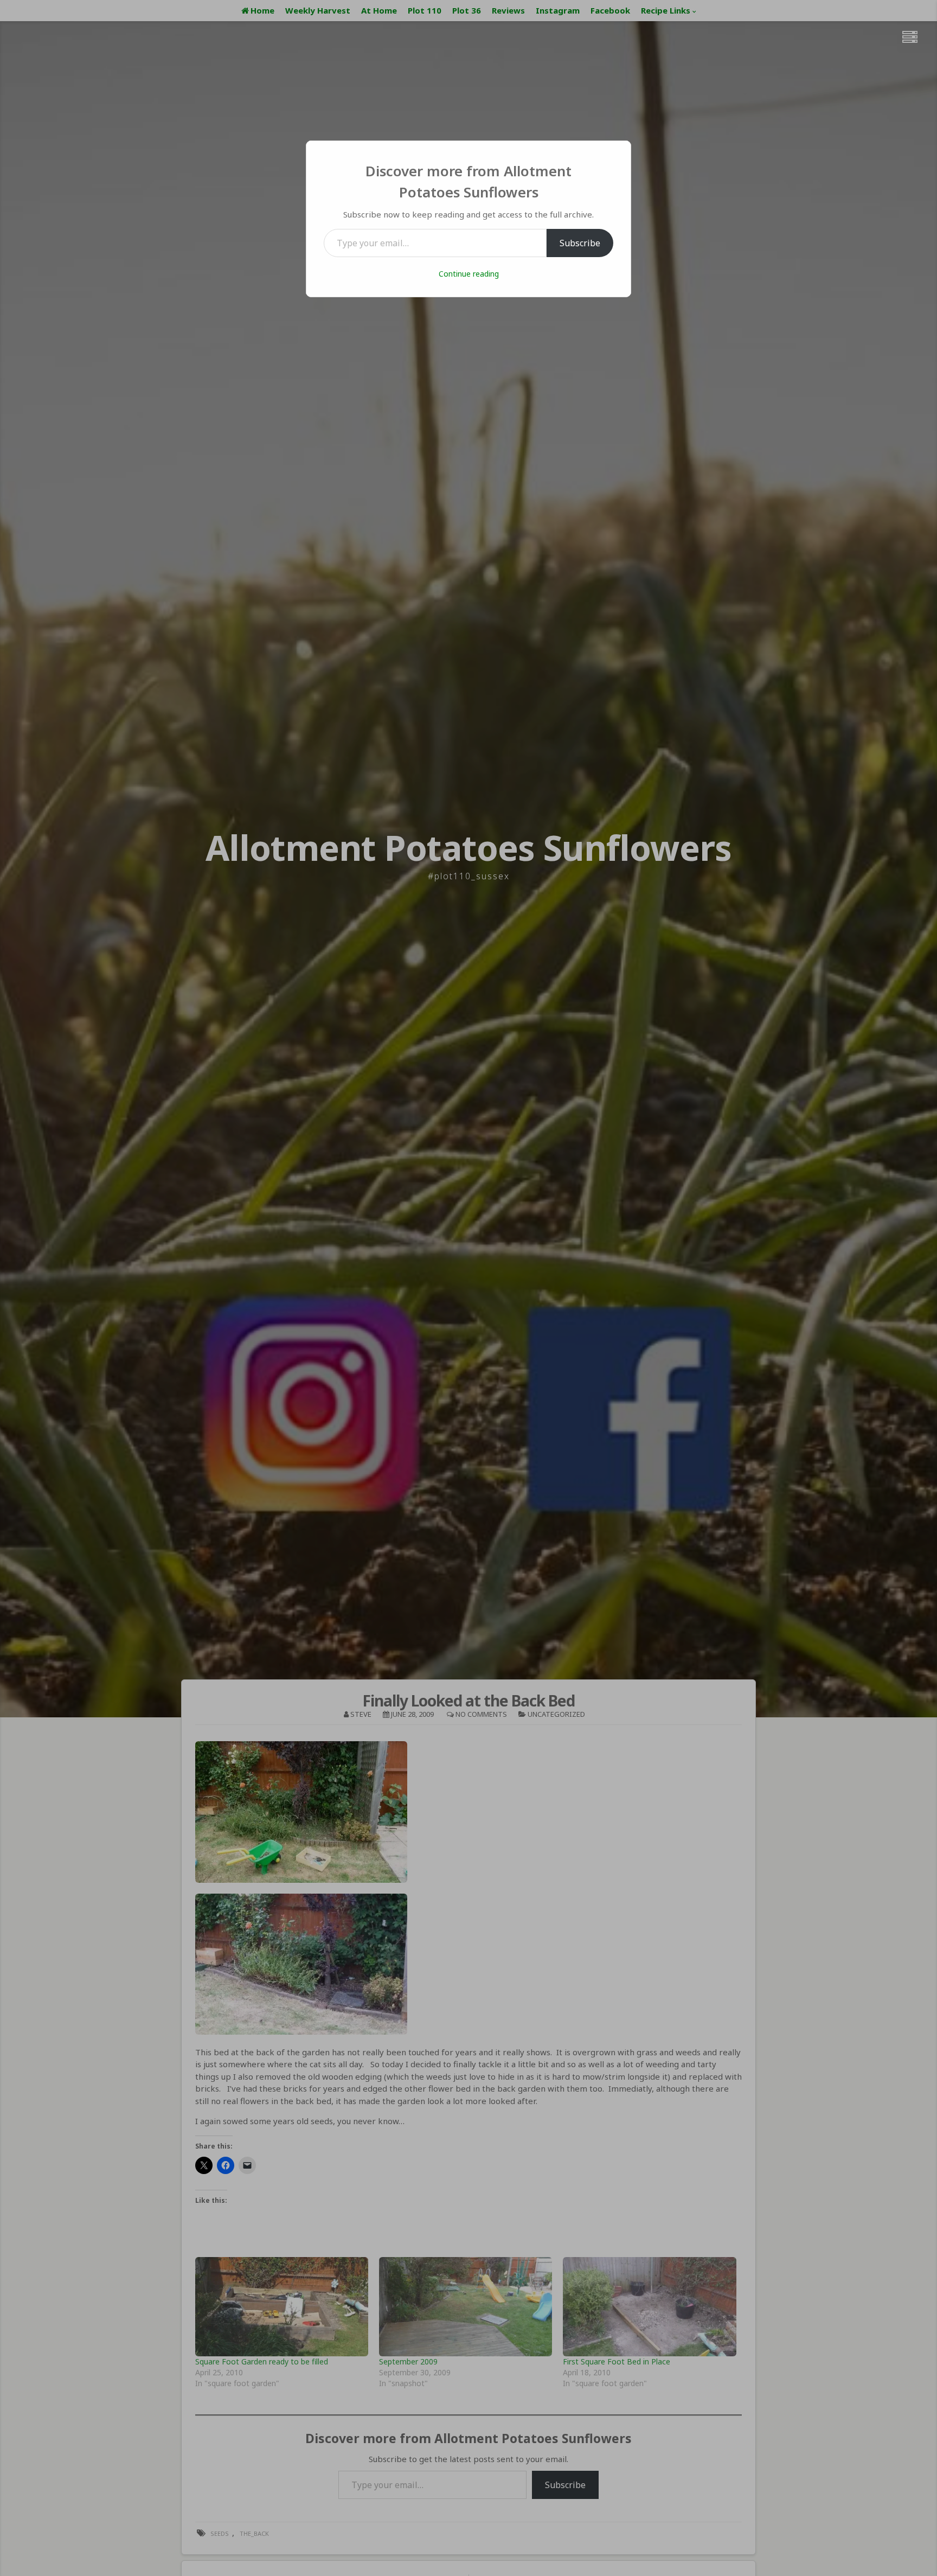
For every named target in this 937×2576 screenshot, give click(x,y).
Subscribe (580, 243)
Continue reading (469, 274)
